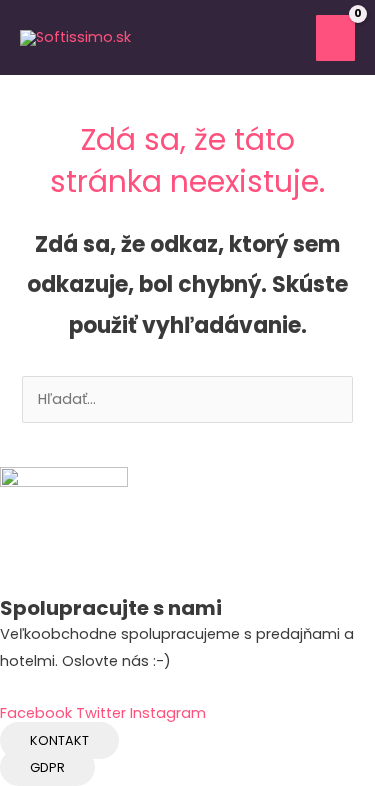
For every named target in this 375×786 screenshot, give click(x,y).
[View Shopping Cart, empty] (287, 38)
